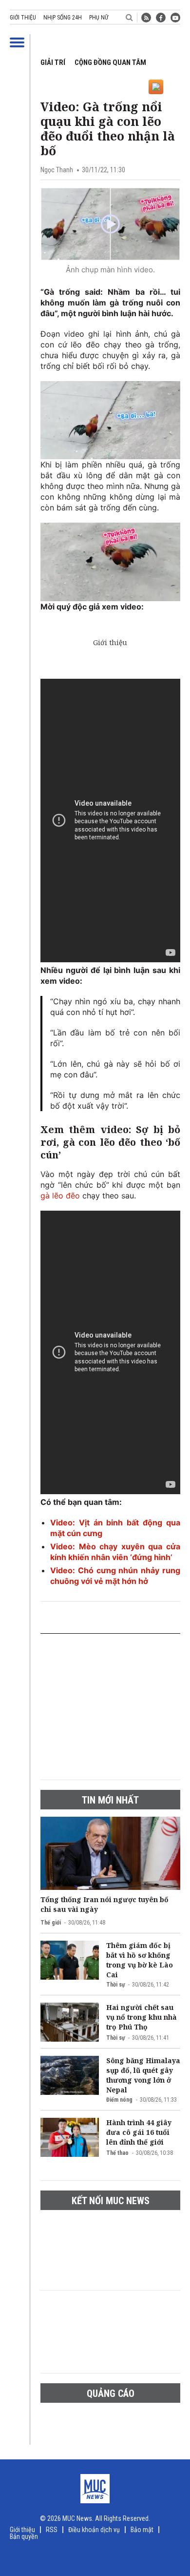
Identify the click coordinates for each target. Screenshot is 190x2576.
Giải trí (53, 62)
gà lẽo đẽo (60, 1196)
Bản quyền (24, 2536)
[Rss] (146, 18)
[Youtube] (175, 18)
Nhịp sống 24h (63, 18)
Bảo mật (142, 2530)
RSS (52, 2530)
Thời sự (115, 1985)
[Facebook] (161, 18)
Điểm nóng (119, 2100)
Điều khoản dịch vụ (94, 2530)
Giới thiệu (23, 18)
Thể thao (117, 2153)
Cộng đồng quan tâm (110, 62)
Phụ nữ (99, 18)
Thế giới (51, 1923)
